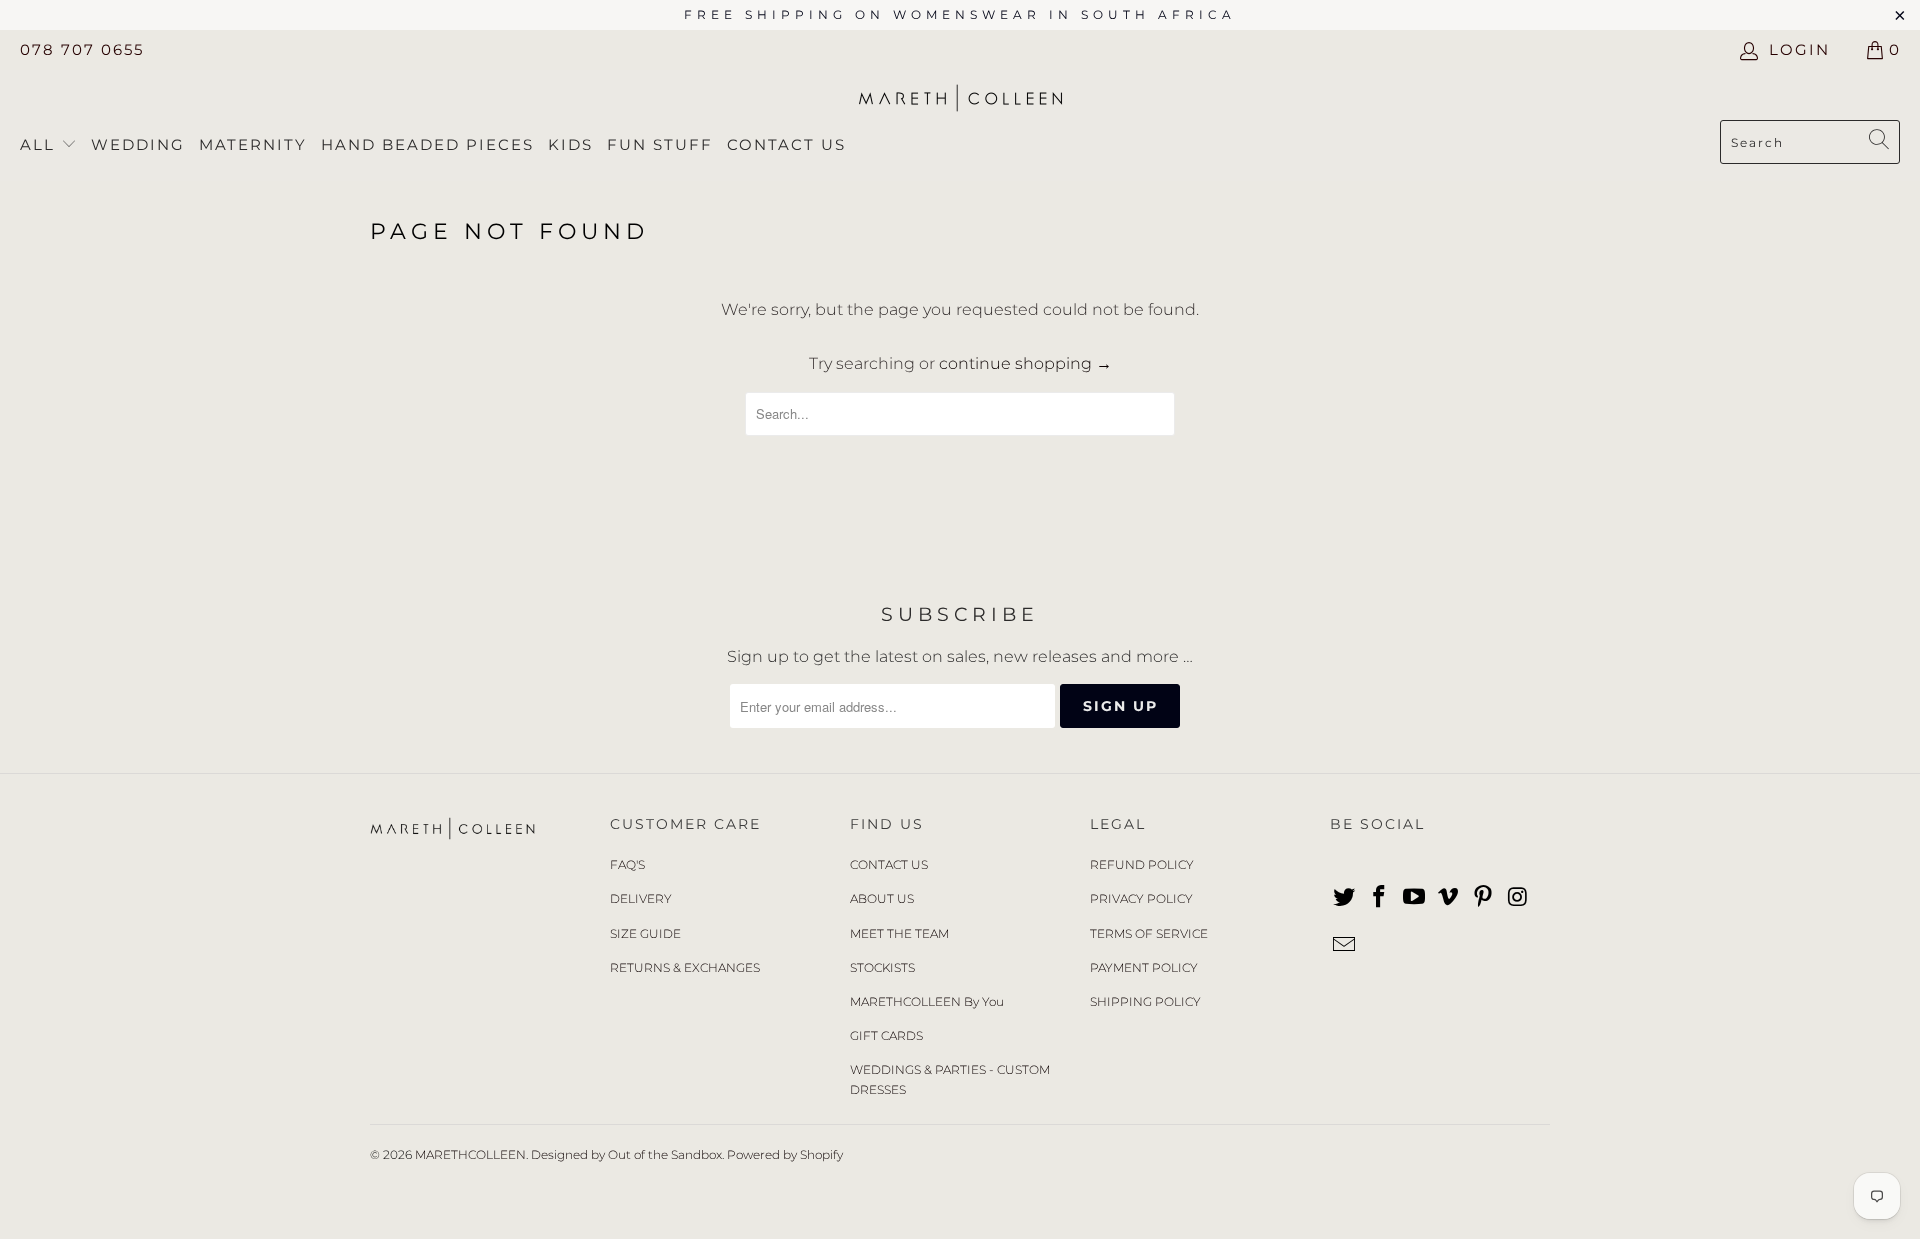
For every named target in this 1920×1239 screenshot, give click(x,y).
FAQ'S (627, 864)
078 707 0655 (82, 49)
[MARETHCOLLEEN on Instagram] (1518, 898)
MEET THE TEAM (899, 933)
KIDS (570, 144)
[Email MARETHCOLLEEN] (1345, 946)
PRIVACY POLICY (1141, 898)
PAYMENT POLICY (1144, 967)
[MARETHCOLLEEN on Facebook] (1380, 898)
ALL (40, 144)
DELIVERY (641, 898)
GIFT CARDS (886, 1035)
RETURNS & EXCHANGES (685, 967)
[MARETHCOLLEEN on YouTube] (1414, 898)
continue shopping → (1025, 363)
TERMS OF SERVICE (1149, 933)
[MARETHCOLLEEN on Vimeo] (1449, 898)
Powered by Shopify (785, 1154)
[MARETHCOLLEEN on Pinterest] (1484, 898)
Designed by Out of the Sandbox (626, 1154)
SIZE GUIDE (645, 933)
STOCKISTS (882, 967)
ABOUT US (882, 898)
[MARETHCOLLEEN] (960, 100)
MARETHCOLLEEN (470, 1154)
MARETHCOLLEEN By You (927, 1001)
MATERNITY (253, 144)
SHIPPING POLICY (1145, 1001)
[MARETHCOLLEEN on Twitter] (1345, 898)
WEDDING (138, 144)
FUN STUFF (660, 144)
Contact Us (786, 144)
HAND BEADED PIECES (427, 144)
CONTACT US (889, 864)
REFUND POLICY (1142, 864)
